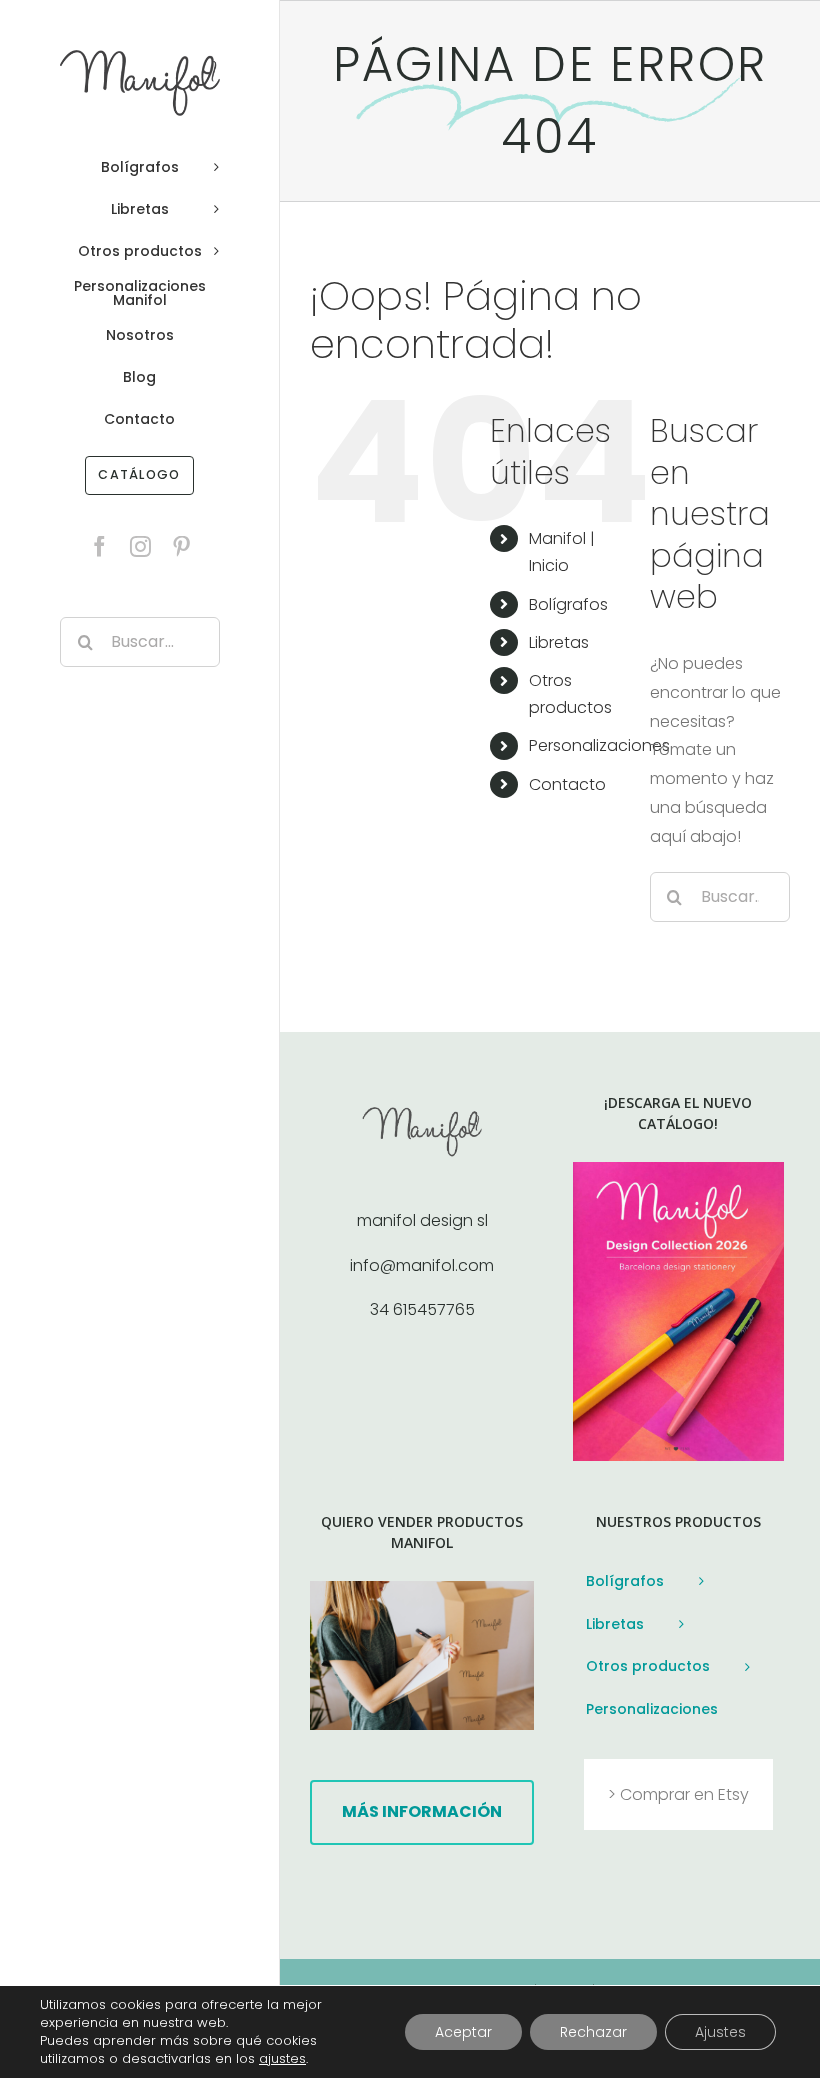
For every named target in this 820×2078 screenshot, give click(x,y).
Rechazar (593, 2032)
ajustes (282, 2059)
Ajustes (720, 2032)
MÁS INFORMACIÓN (422, 1811)
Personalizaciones (599, 745)
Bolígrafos (568, 604)
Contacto (567, 784)
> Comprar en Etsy (678, 1794)
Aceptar (463, 2032)
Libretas (559, 642)
